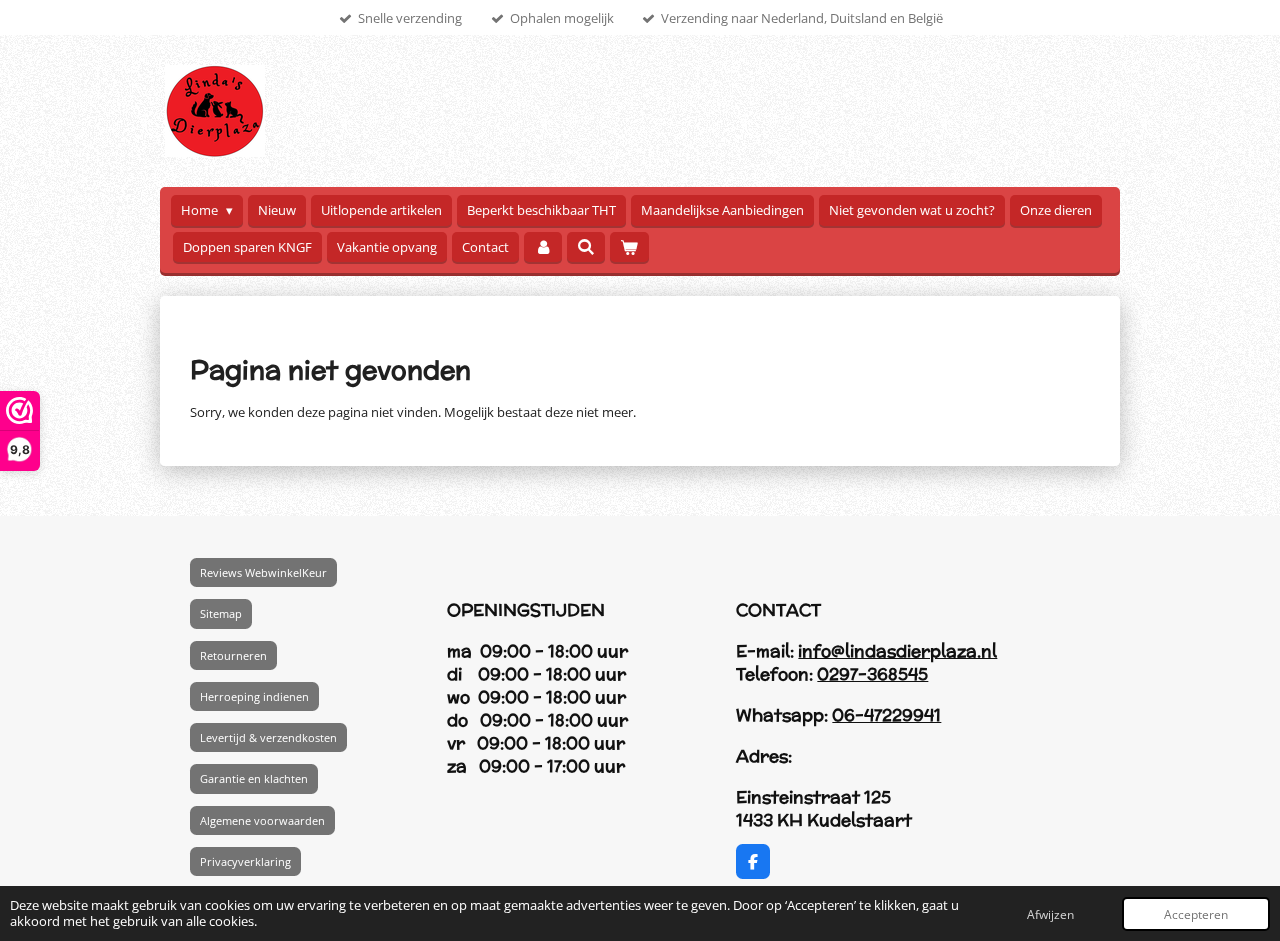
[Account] (543, 247)
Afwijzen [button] (1050, 914)
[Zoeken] (586, 247)
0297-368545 (872, 674)
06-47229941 (886, 715)
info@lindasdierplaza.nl (897, 651)
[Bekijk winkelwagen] (629, 247)
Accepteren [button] (1196, 914)
